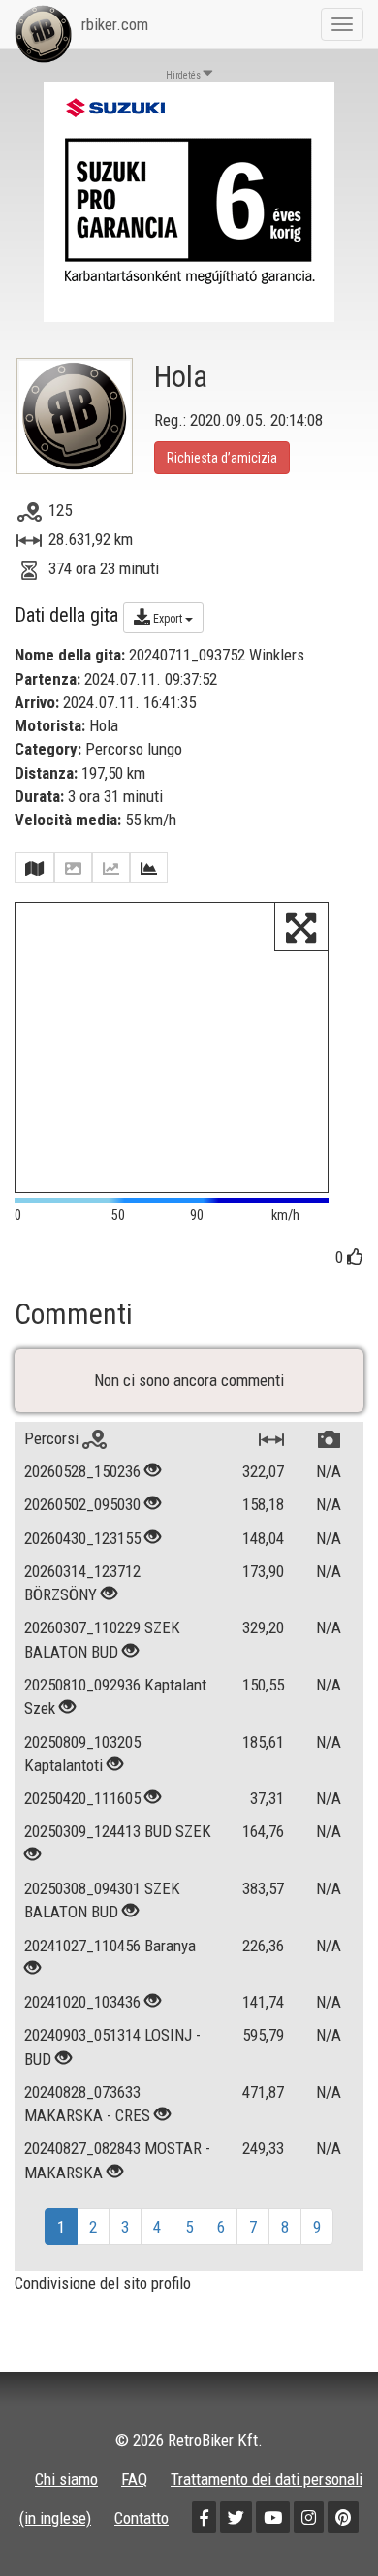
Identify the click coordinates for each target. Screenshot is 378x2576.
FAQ (134, 2479)
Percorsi (53, 1438)
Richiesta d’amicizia (222, 458)
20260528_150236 (82, 1471)
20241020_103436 (82, 2002)
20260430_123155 (82, 1538)
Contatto (142, 2518)
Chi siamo (66, 2479)
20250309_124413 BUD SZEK (118, 1831)
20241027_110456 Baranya (110, 1946)
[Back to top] (322, 2520)
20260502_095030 (82, 1504)
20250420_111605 (82, 1798)
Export (168, 619)
